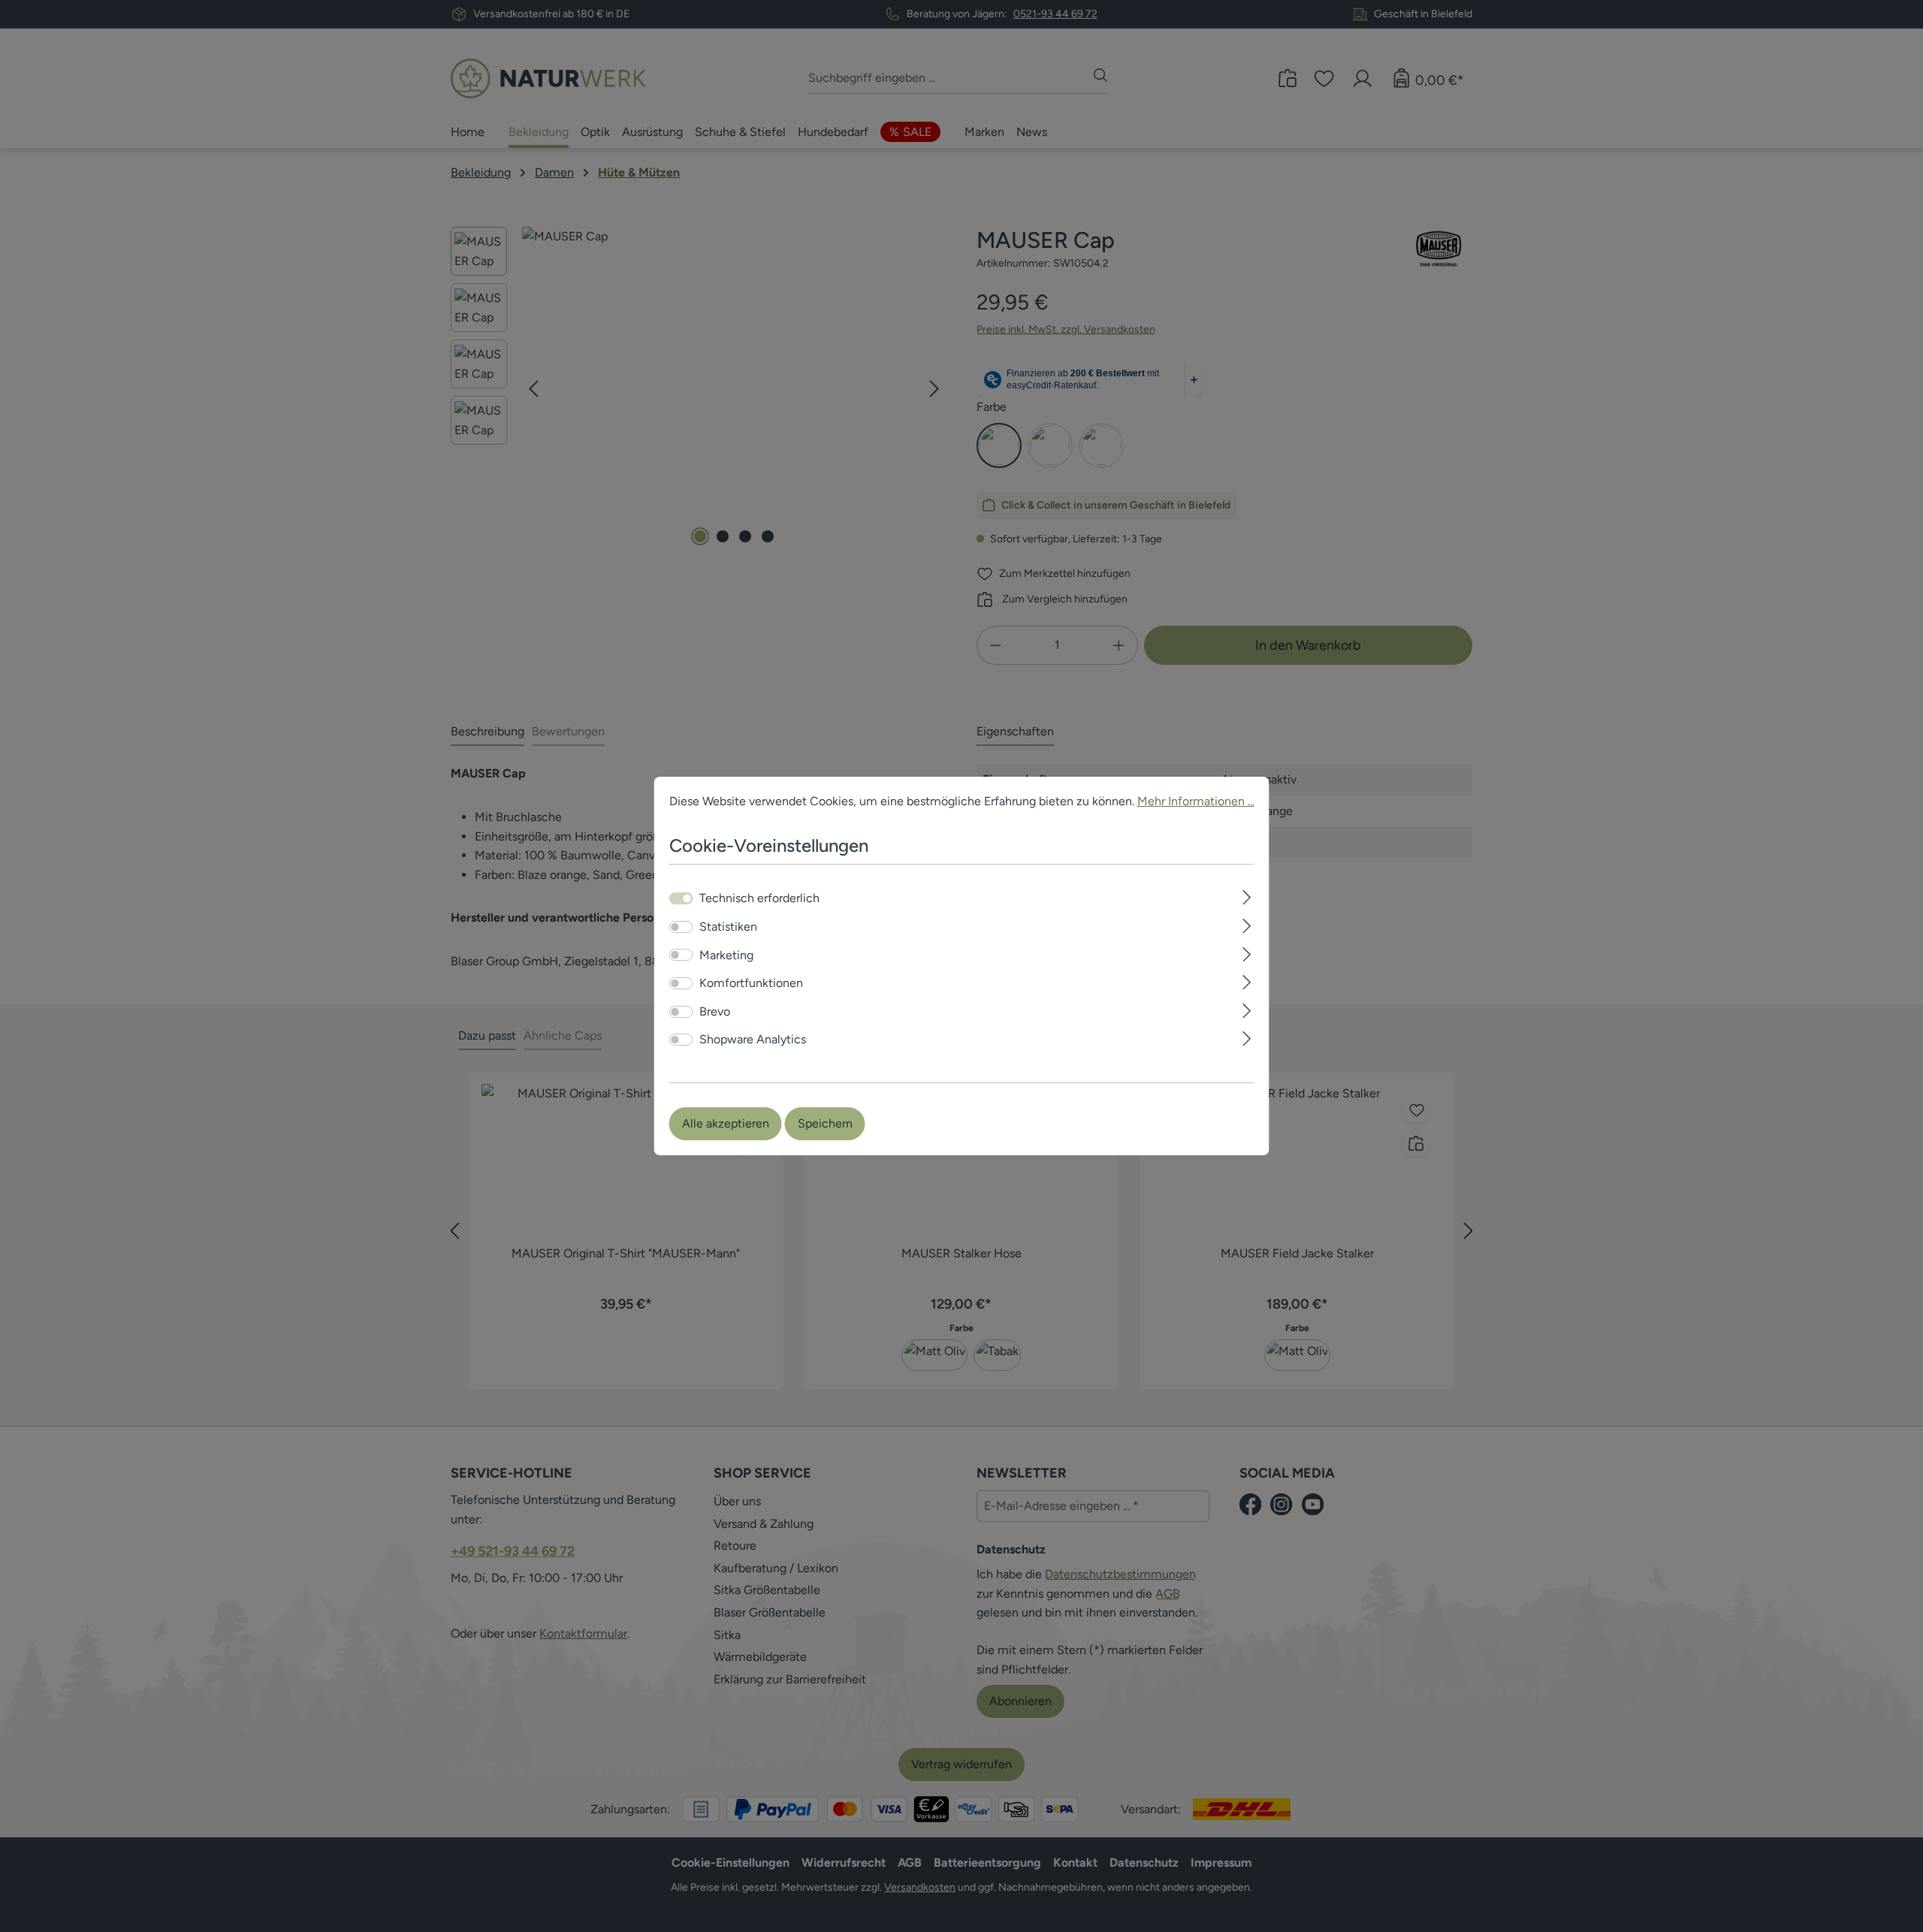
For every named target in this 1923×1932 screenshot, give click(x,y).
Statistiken (728, 927)
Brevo (715, 1011)
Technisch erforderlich (759, 898)
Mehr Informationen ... (1196, 801)
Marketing (726, 955)
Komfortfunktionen (751, 983)
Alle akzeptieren (726, 1123)
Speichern (825, 1123)
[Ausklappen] (1247, 896)
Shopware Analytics (753, 1039)
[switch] (681, 927)
